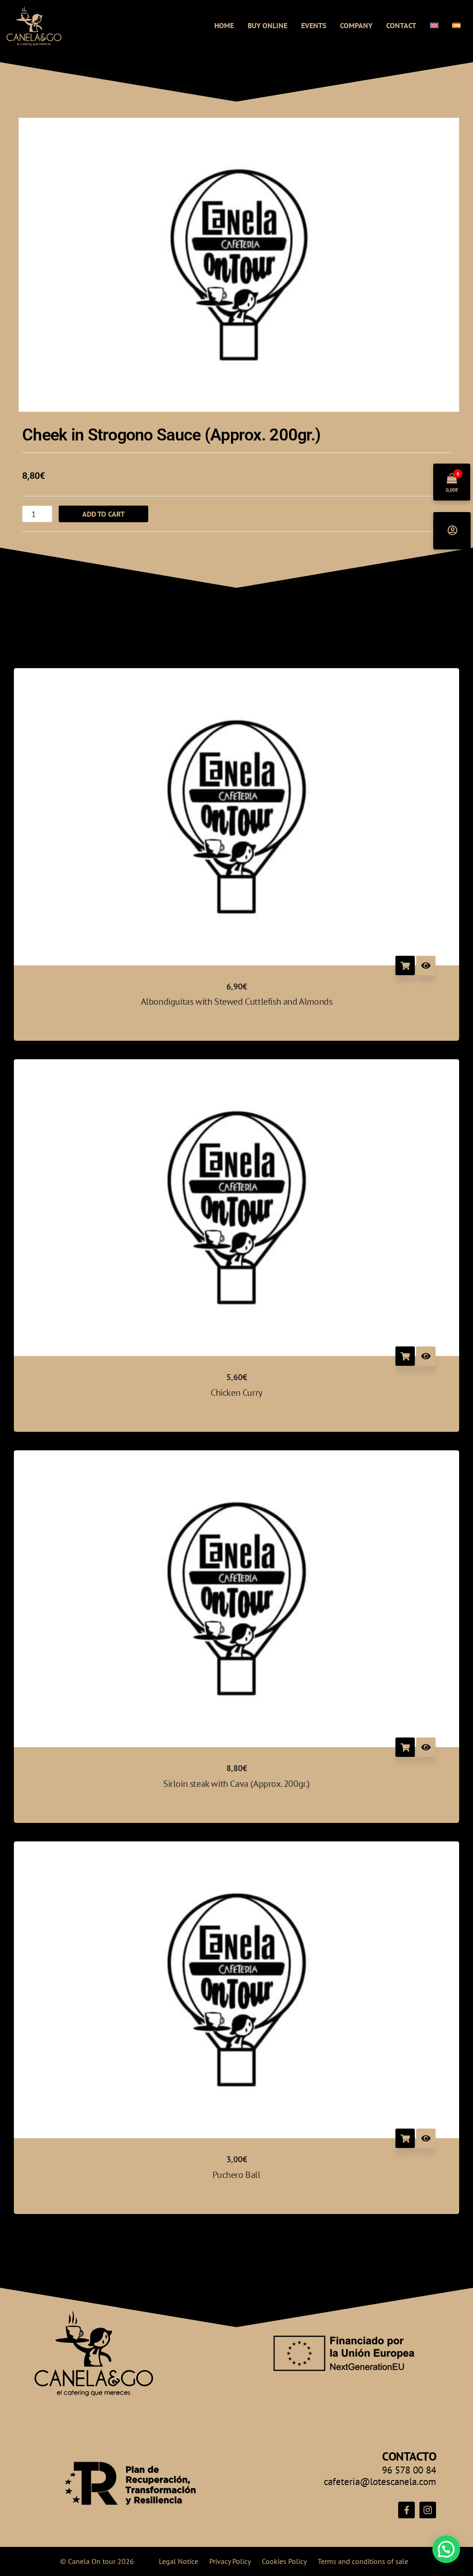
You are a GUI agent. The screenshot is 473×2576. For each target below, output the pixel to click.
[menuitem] (434, 25)
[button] (446, 2549)
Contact (401, 25)
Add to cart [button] (405, 965)
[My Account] (452, 531)
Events (314, 25)
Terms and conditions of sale (363, 2561)
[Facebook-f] (406, 2510)
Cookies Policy (284, 2561)
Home (224, 25)
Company (356, 25)
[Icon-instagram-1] (428, 2510)
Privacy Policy (230, 2561)
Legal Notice (179, 2561)
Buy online (267, 25)
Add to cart (103, 514)
